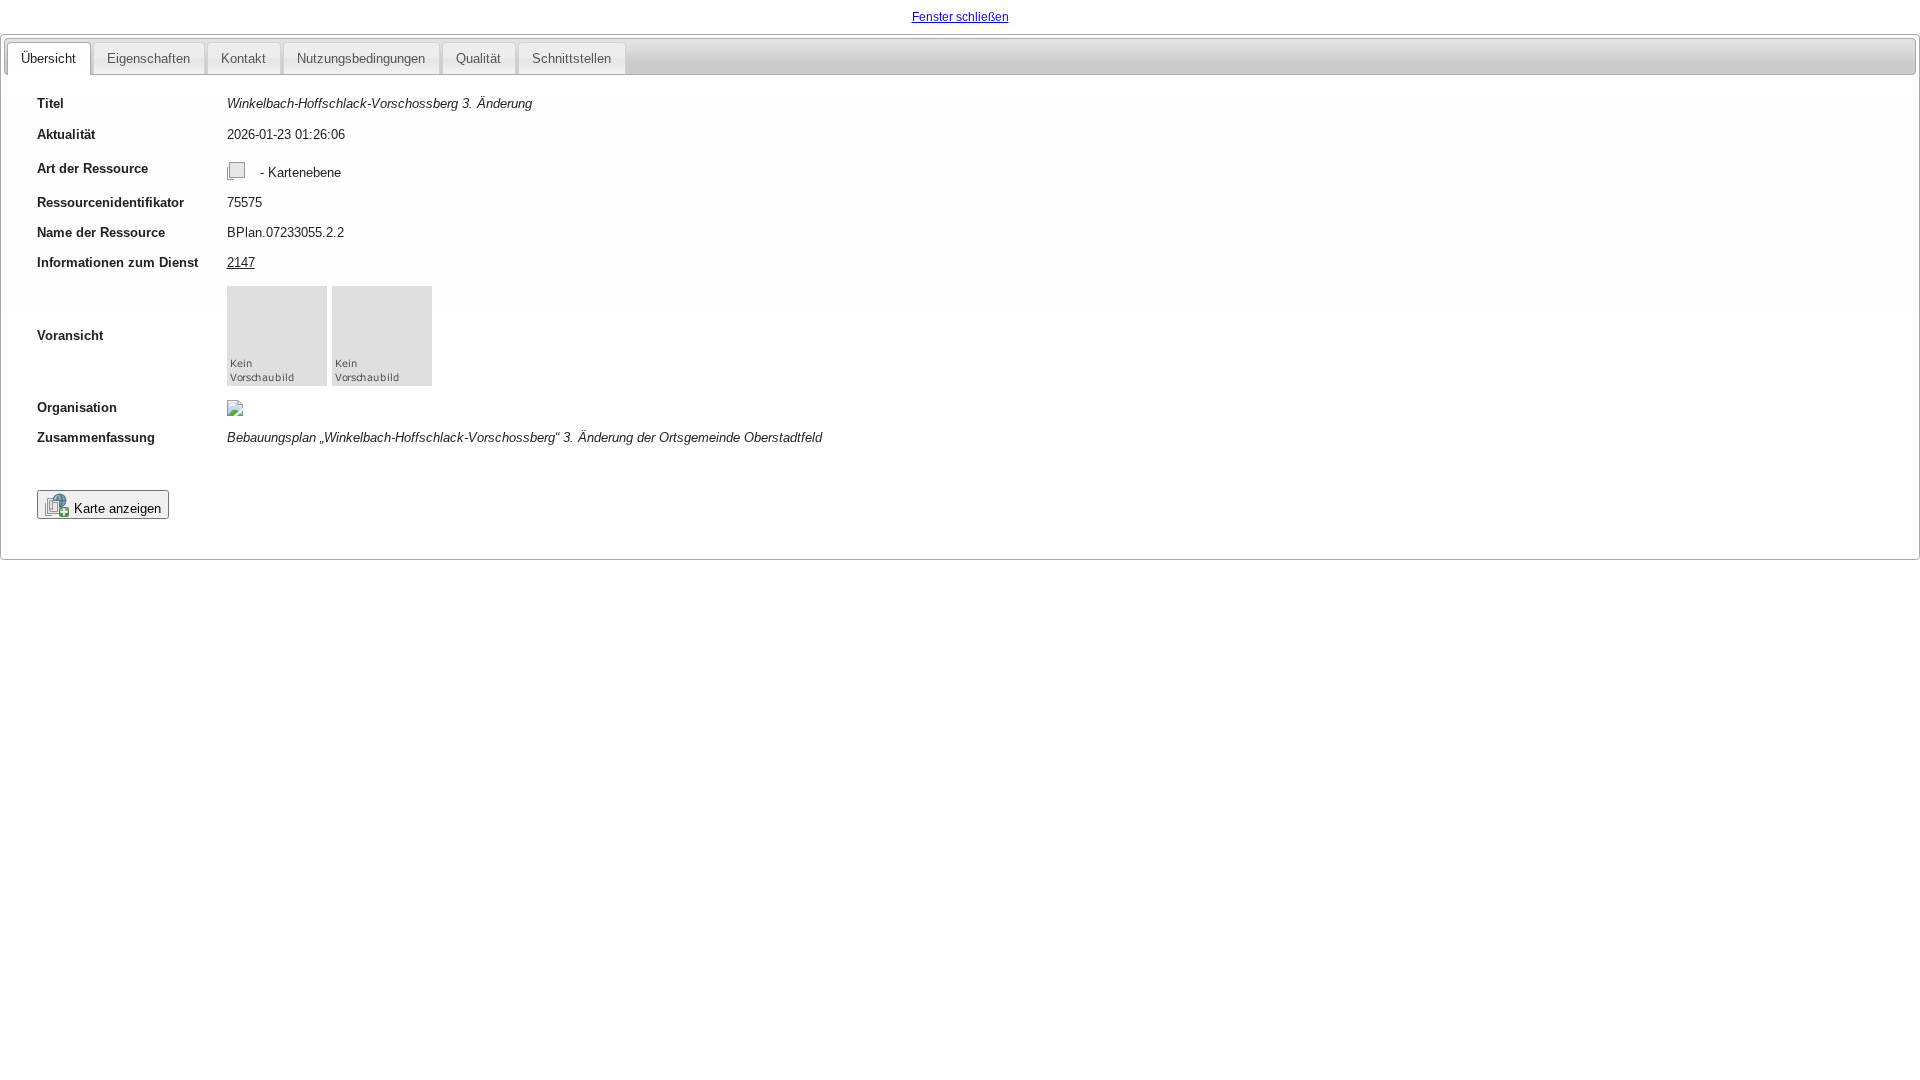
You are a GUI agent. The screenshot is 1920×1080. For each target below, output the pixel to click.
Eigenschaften (148, 58)
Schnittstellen (571, 58)
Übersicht (48, 58)
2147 (241, 262)
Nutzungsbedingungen (361, 58)
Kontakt (243, 58)
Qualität (478, 58)
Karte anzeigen (117, 508)
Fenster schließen (960, 17)
